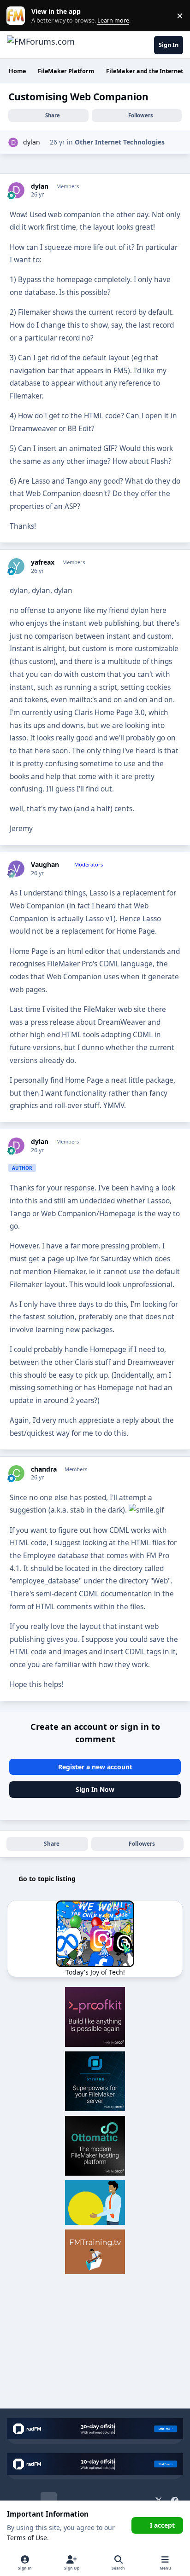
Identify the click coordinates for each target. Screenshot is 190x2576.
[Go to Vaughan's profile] (16, 869)
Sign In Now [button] (95, 1789)
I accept (162, 2525)
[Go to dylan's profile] (13, 142)
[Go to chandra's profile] (16, 1473)
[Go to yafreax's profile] (16, 566)
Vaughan (45, 865)
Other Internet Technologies (120, 142)
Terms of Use (27, 2538)
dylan (32, 142)
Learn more (18, 16)
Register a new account (95, 1767)
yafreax (43, 562)
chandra (44, 1469)
